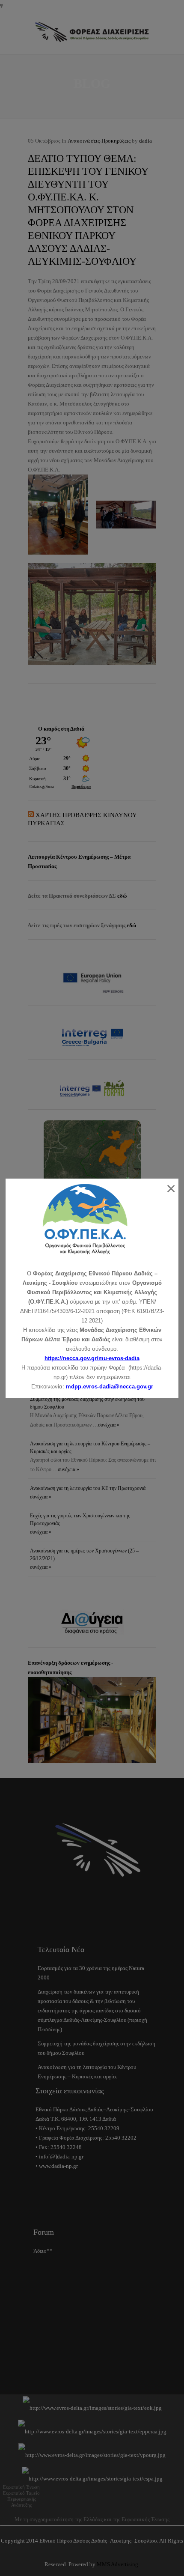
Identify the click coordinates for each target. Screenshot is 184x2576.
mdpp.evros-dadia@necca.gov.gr (110, 1387)
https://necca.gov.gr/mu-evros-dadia (92, 1358)
